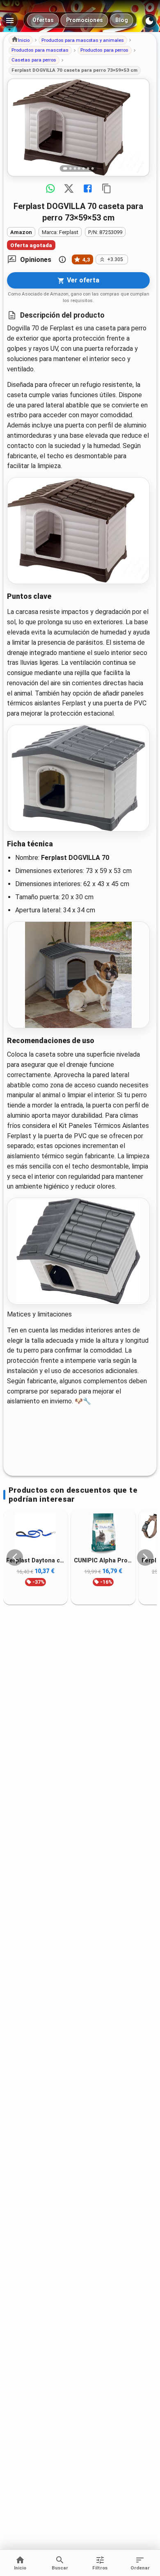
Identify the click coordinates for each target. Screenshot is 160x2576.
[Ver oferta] (78, 127)
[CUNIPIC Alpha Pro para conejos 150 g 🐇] (103, 1534)
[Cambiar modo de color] (149, 21)
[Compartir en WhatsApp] (50, 189)
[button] (21, 40)
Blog (122, 20)
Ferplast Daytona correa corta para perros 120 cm (35, 1561)
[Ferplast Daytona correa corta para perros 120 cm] (35, 1534)
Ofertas (43, 20)
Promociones (85, 20)
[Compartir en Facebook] (88, 189)
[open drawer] (10, 20)
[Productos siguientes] (145, 1557)
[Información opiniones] (62, 259)
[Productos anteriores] (15, 1557)
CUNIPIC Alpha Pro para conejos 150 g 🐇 (103, 1561)
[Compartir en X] (69, 189)
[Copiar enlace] (107, 189)
